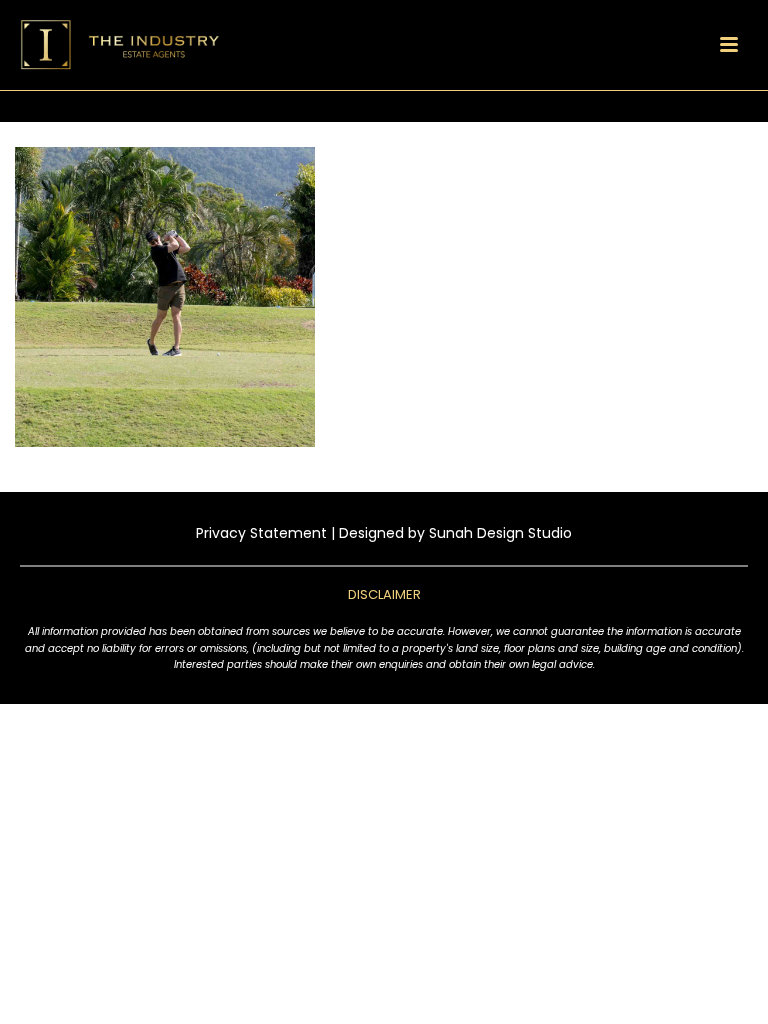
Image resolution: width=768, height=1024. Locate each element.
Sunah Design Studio (500, 533)
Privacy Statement (261, 533)
